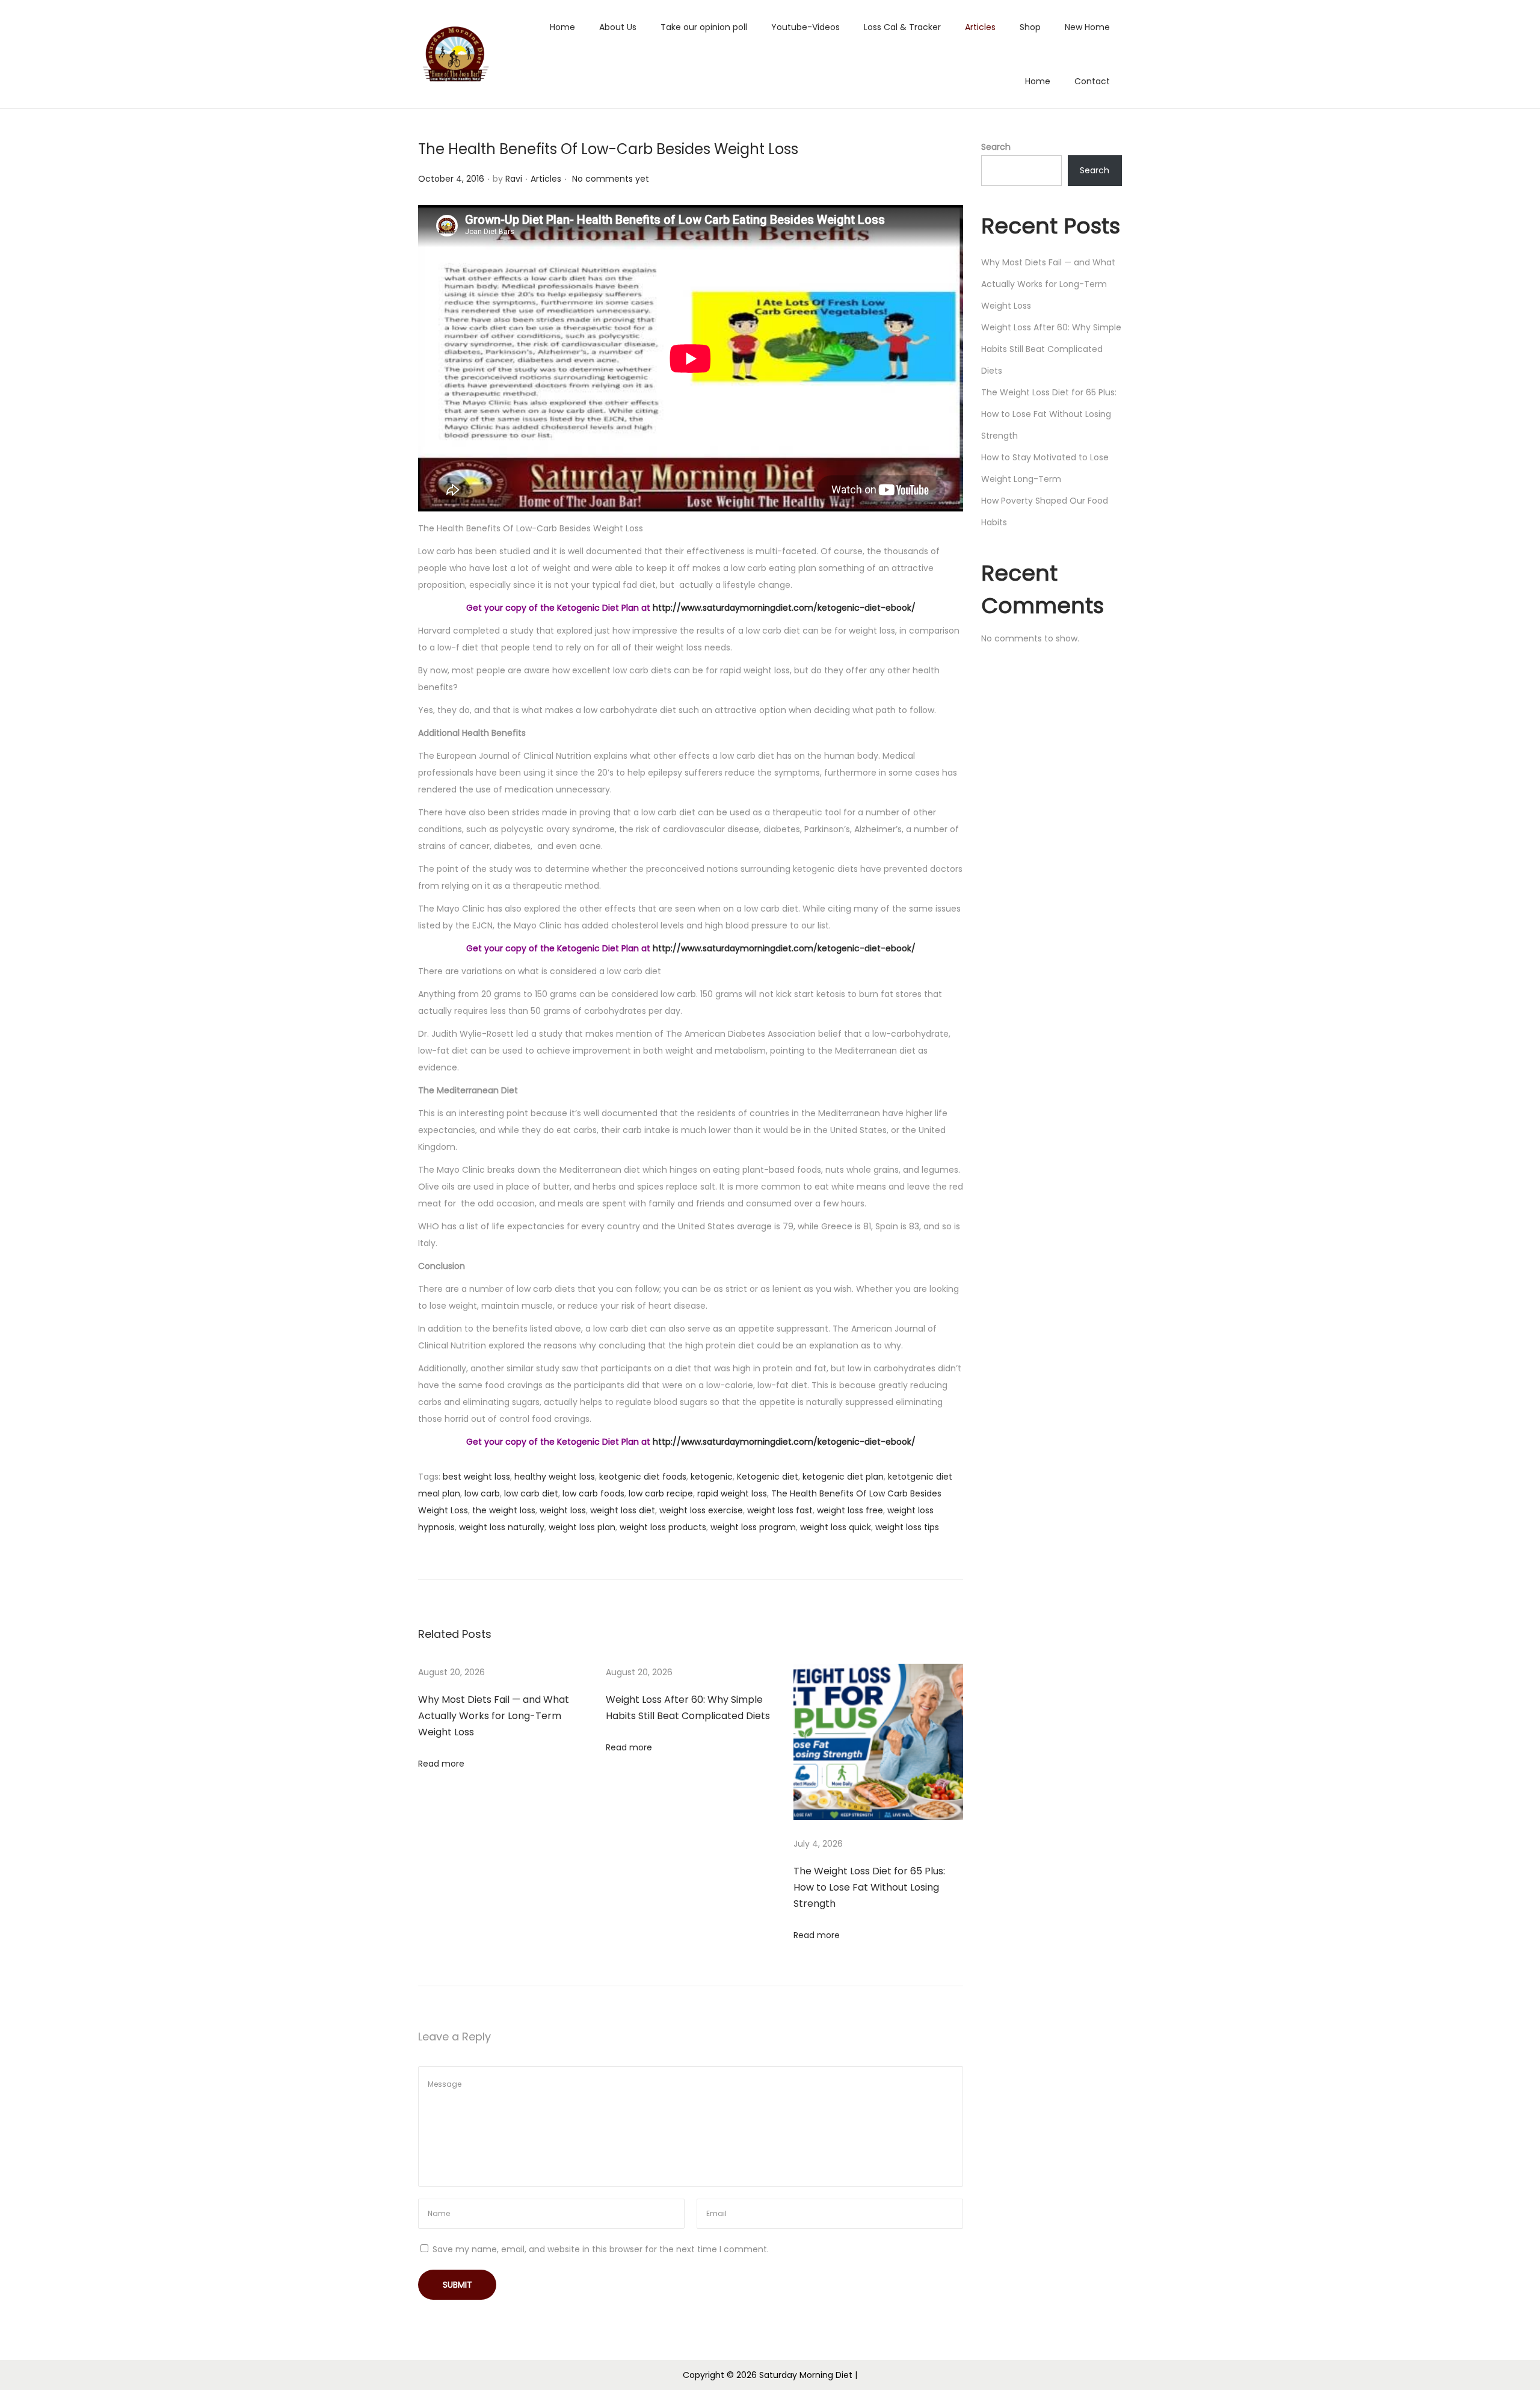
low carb (482, 1493)
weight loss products (663, 1527)
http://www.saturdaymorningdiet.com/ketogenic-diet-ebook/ (784, 608)
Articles (546, 179)
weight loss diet (623, 1510)
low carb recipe (661, 1493)
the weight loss (504, 1510)
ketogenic (712, 1477)
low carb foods (593, 1493)
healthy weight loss (555, 1477)
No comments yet (611, 179)
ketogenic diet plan (843, 1477)
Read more (441, 1764)
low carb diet (531, 1493)
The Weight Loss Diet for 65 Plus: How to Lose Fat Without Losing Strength (869, 1887)
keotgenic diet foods (643, 1477)
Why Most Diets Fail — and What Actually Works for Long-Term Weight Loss (494, 1716)
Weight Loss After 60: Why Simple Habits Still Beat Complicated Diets (1051, 349)
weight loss (563, 1510)
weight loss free (850, 1510)
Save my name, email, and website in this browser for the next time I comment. (601, 2249)
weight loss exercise (701, 1510)
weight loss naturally (502, 1527)
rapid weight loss (732, 1493)
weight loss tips (907, 1527)
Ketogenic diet (768, 1477)
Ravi (514, 179)
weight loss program (753, 1527)
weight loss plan (582, 1527)
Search (996, 147)
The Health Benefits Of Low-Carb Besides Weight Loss (608, 149)
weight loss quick (836, 1527)
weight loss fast (780, 1510)
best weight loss (476, 1477)
